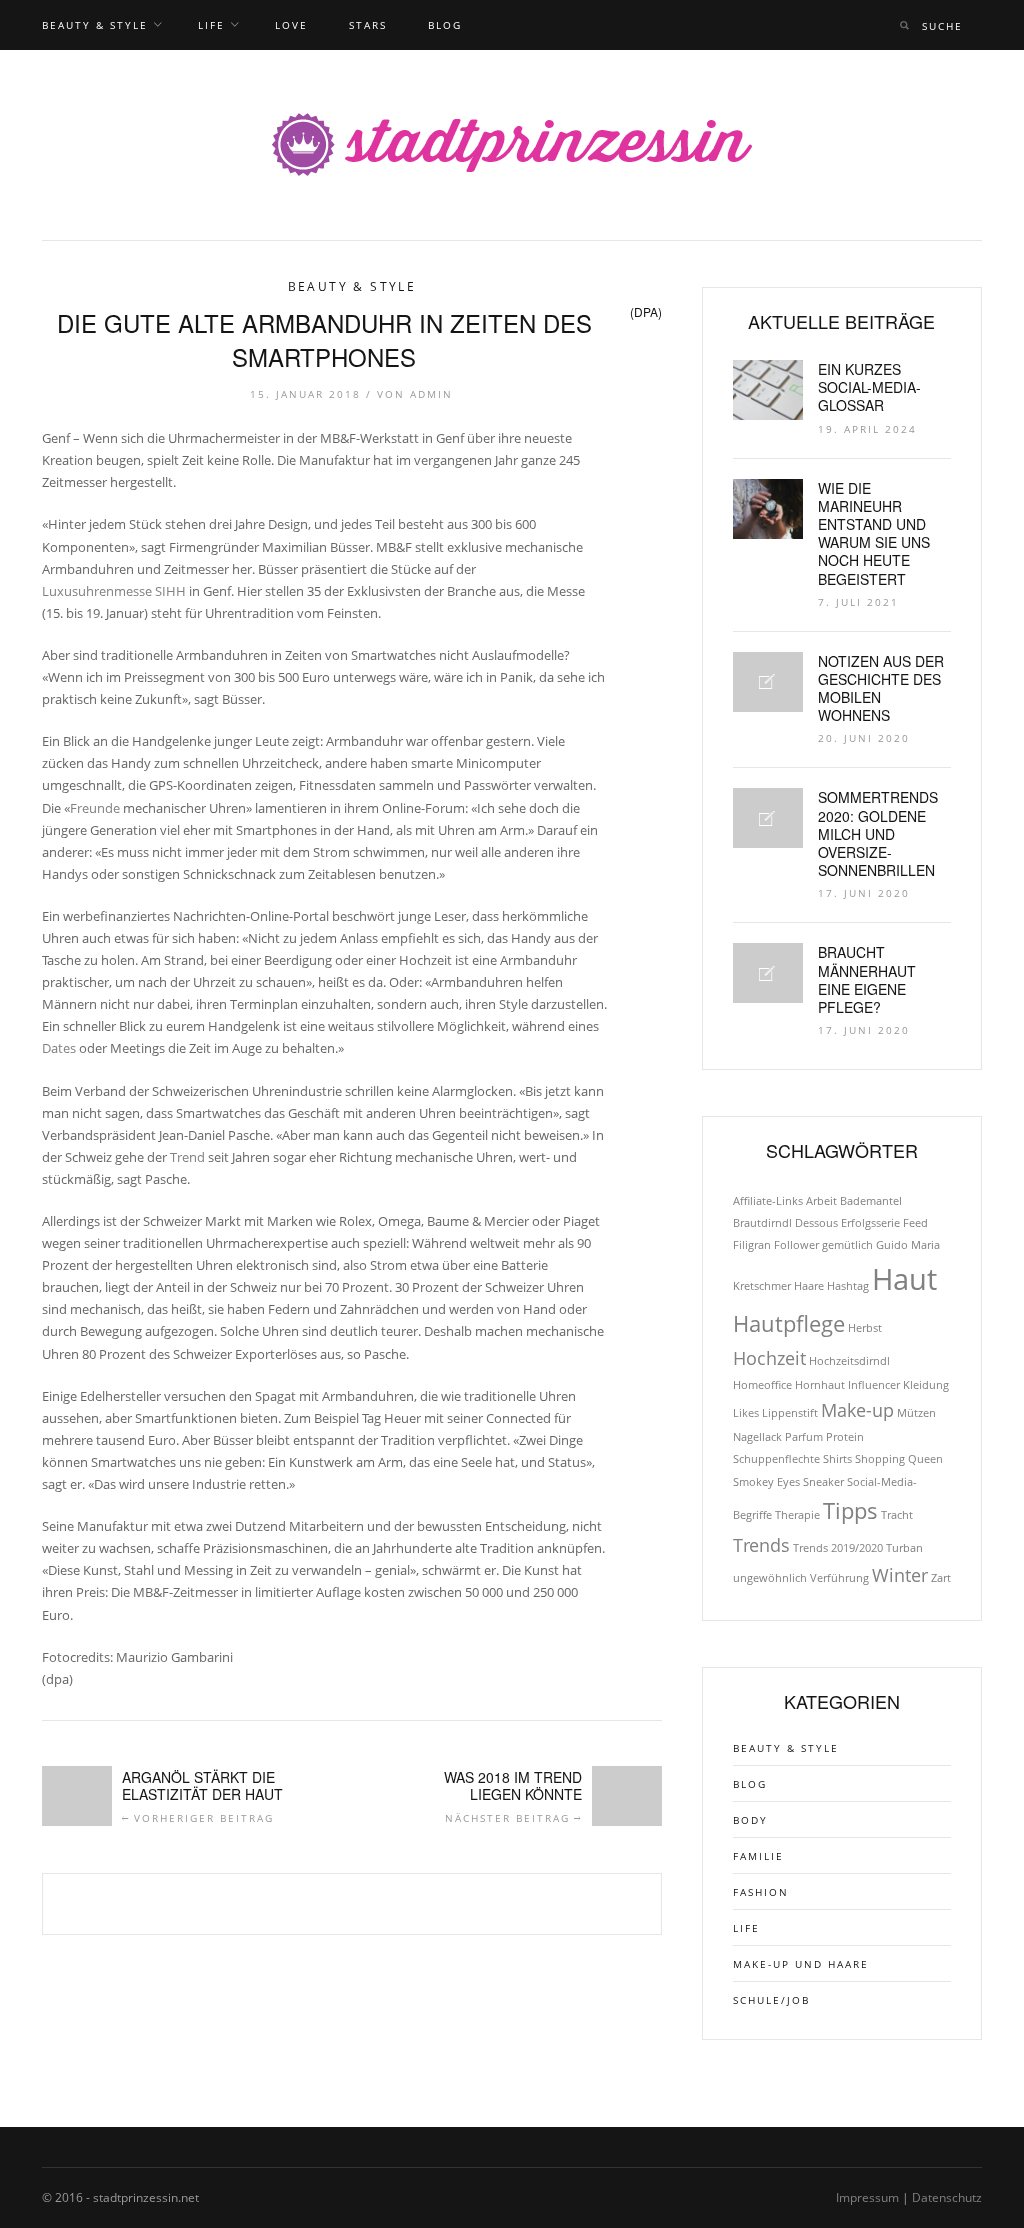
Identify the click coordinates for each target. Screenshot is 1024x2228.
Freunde (95, 808)
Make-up (857, 1410)
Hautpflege (789, 1323)
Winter (900, 1575)
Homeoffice (762, 1385)
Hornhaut (820, 1385)
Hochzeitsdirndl (849, 1361)
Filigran (752, 1245)
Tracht (897, 1515)
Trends (761, 1545)
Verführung (839, 1578)
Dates (59, 1048)
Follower (796, 1245)
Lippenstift (790, 1413)
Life (211, 25)
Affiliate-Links (768, 1201)
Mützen (916, 1413)
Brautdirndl (762, 1223)
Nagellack (757, 1437)
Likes (746, 1413)
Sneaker (823, 1482)
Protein (845, 1437)
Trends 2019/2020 (838, 1548)
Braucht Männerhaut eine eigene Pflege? (867, 979)
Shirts (837, 1459)
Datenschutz (947, 2197)
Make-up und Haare (801, 1964)
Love (291, 25)
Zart (941, 1578)
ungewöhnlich (770, 1578)
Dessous (816, 1223)
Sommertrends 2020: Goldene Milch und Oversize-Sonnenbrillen (878, 833)
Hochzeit (769, 1358)
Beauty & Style (95, 25)
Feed (915, 1223)
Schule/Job (771, 2000)
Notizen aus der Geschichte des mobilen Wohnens (881, 688)
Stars (368, 25)
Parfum (804, 1437)
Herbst (865, 1328)
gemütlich (847, 1245)
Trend (187, 1157)
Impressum (867, 2197)
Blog (445, 25)
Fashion (761, 1892)
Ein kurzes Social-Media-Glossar (869, 387)
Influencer (874, 1385)
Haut (904, 1279)
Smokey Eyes (766, 1482)
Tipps (850, 1510)
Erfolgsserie (870, 1223)
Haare (809, 1286)
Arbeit (821, 1201)
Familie (758, 1856)
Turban (904, 1548)
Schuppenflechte (776, 1459)
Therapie (797, 1515)
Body (750, 1820)
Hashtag (848, 1286)
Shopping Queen (899, 1459)
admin (431, 394)
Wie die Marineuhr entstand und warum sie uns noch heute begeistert (874, 533)
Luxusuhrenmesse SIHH (114, 591)
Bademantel (871, 1201)
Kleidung (926, 1385)
